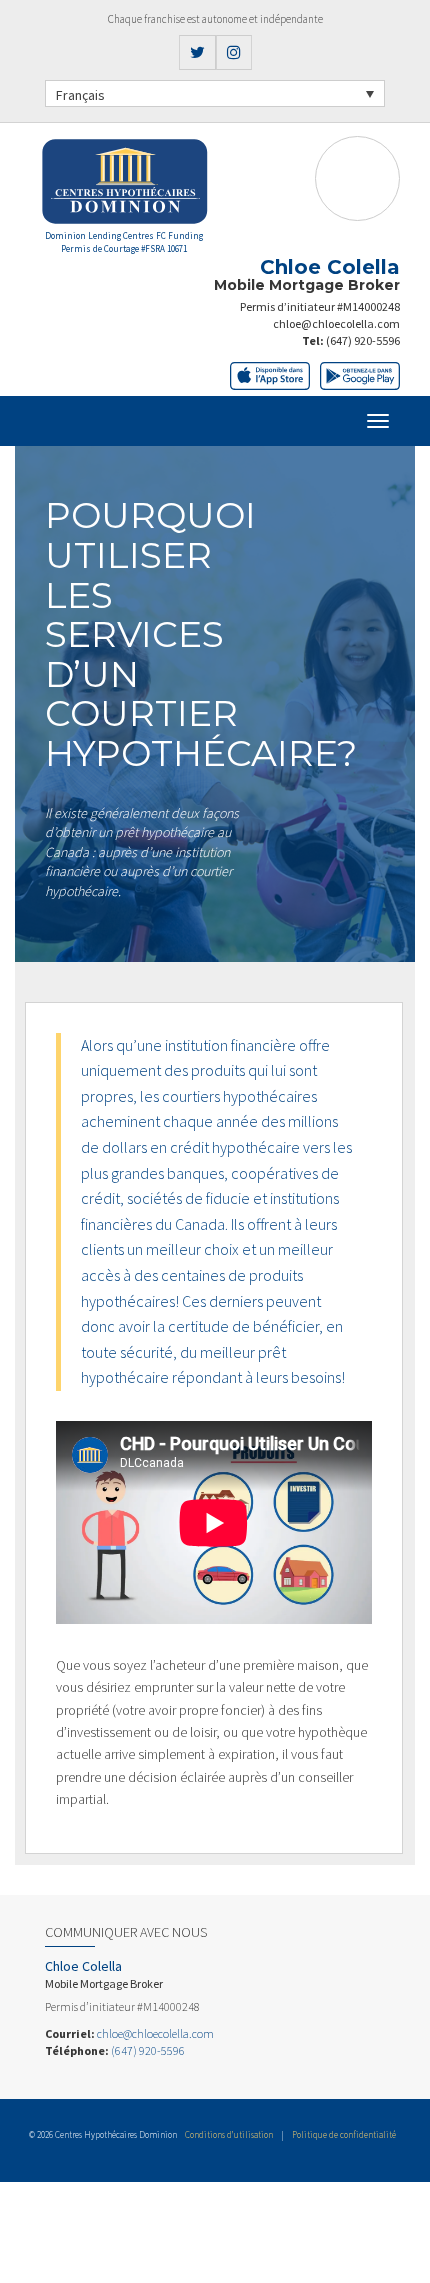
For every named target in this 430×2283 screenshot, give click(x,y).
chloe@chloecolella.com (336, 323)
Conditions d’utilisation (229, 2134)
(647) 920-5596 (363, 340)
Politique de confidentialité (344, 2134)
